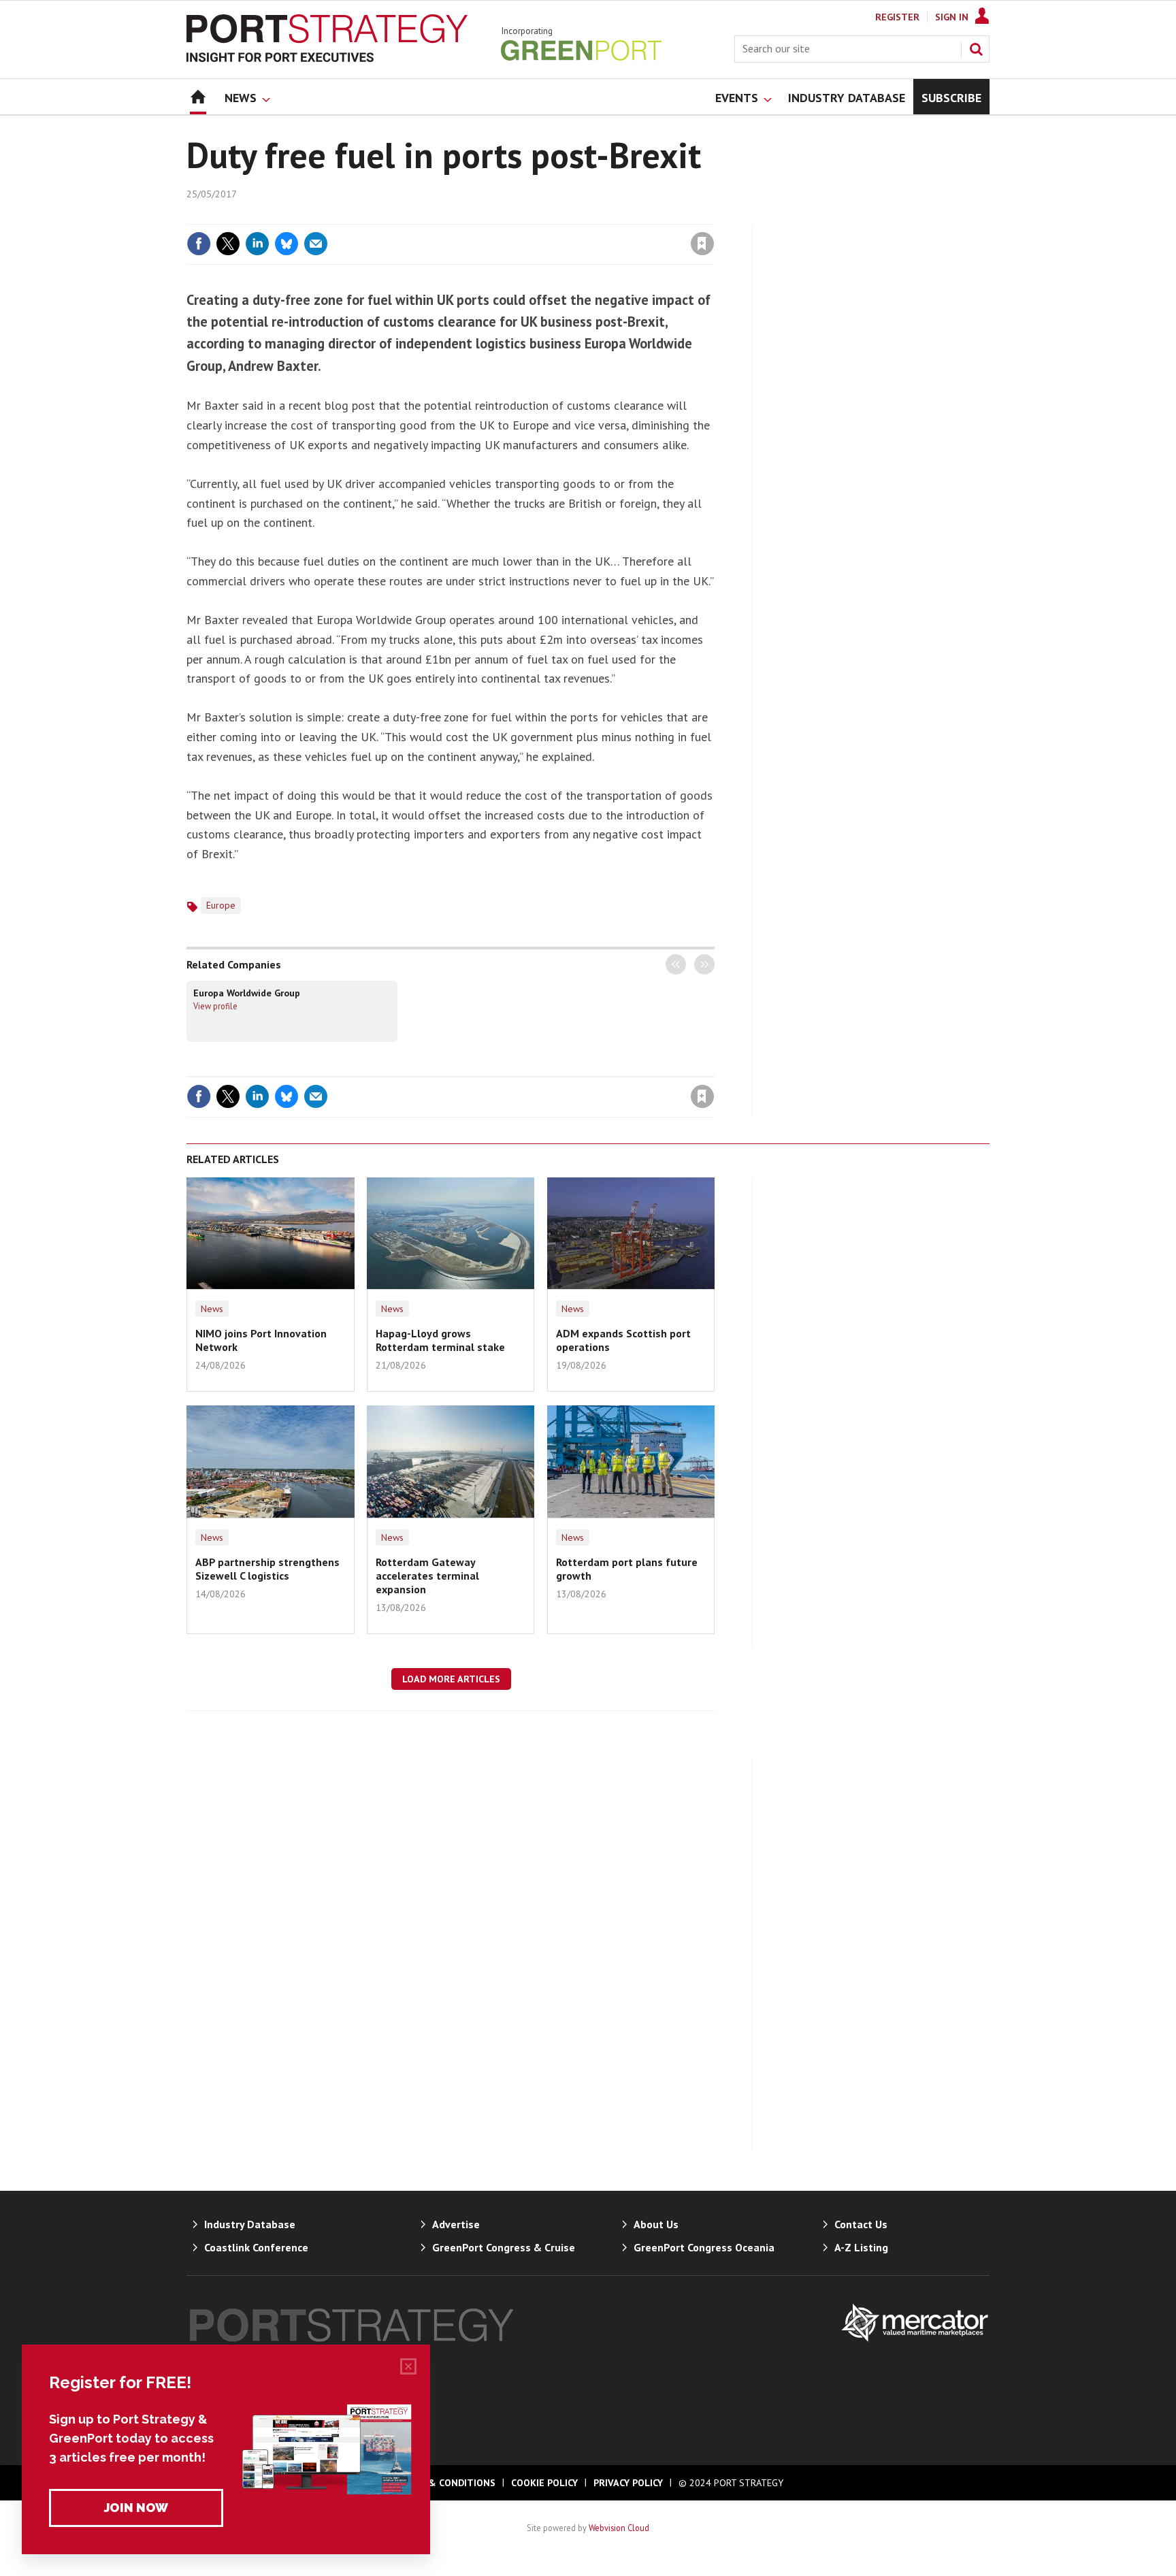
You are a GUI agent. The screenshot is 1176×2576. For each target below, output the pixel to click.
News (212, 1309)
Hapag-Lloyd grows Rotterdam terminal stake (440, 1340)
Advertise (456, 2224)
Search (976, 49)
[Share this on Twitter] (228, 244)
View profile (215, 1006)
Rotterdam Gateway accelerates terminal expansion (427, 1576)
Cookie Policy (544, 2483)
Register (897, 17)
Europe (221, 905)
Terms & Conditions (444, 2483)
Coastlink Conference (256, 2247)
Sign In (952, 17)
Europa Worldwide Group (247, 993)
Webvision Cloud (619, 2528)
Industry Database (250, 2224)
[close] (714, 216)
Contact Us (861, 2224)
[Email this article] (316, 244)
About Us (656, 2224)
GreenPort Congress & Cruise (504, 2247)
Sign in (542, 216)
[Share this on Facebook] (199, 244)
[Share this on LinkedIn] (257, 244)
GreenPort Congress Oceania (704, 2247)
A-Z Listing (861, 2247)
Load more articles (451, 1679)
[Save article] (702, 244)
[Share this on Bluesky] (287, 244)
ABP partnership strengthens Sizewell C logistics (267, 1569)
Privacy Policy (628, 2483)
